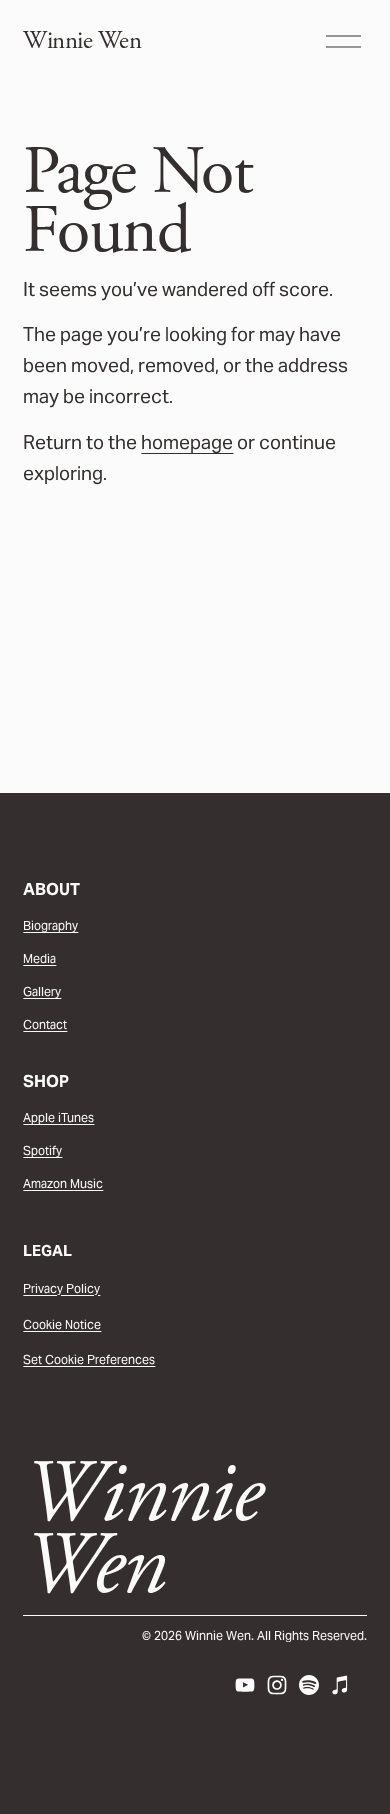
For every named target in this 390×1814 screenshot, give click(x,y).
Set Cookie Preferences (89, 1359)
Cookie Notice (62, 1324)
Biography (50, 925)
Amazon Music (63, 1183)
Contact (45, 1024)
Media (39, 958)
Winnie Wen (82, 41)
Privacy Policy (61, 1288)
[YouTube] (245, 1685)
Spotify (42, 1150)
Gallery (42, 991)
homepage (187, 442)
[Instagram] (277, 1685)
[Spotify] (309, 1685)
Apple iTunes (58, 1117)
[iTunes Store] (341, 1685)
